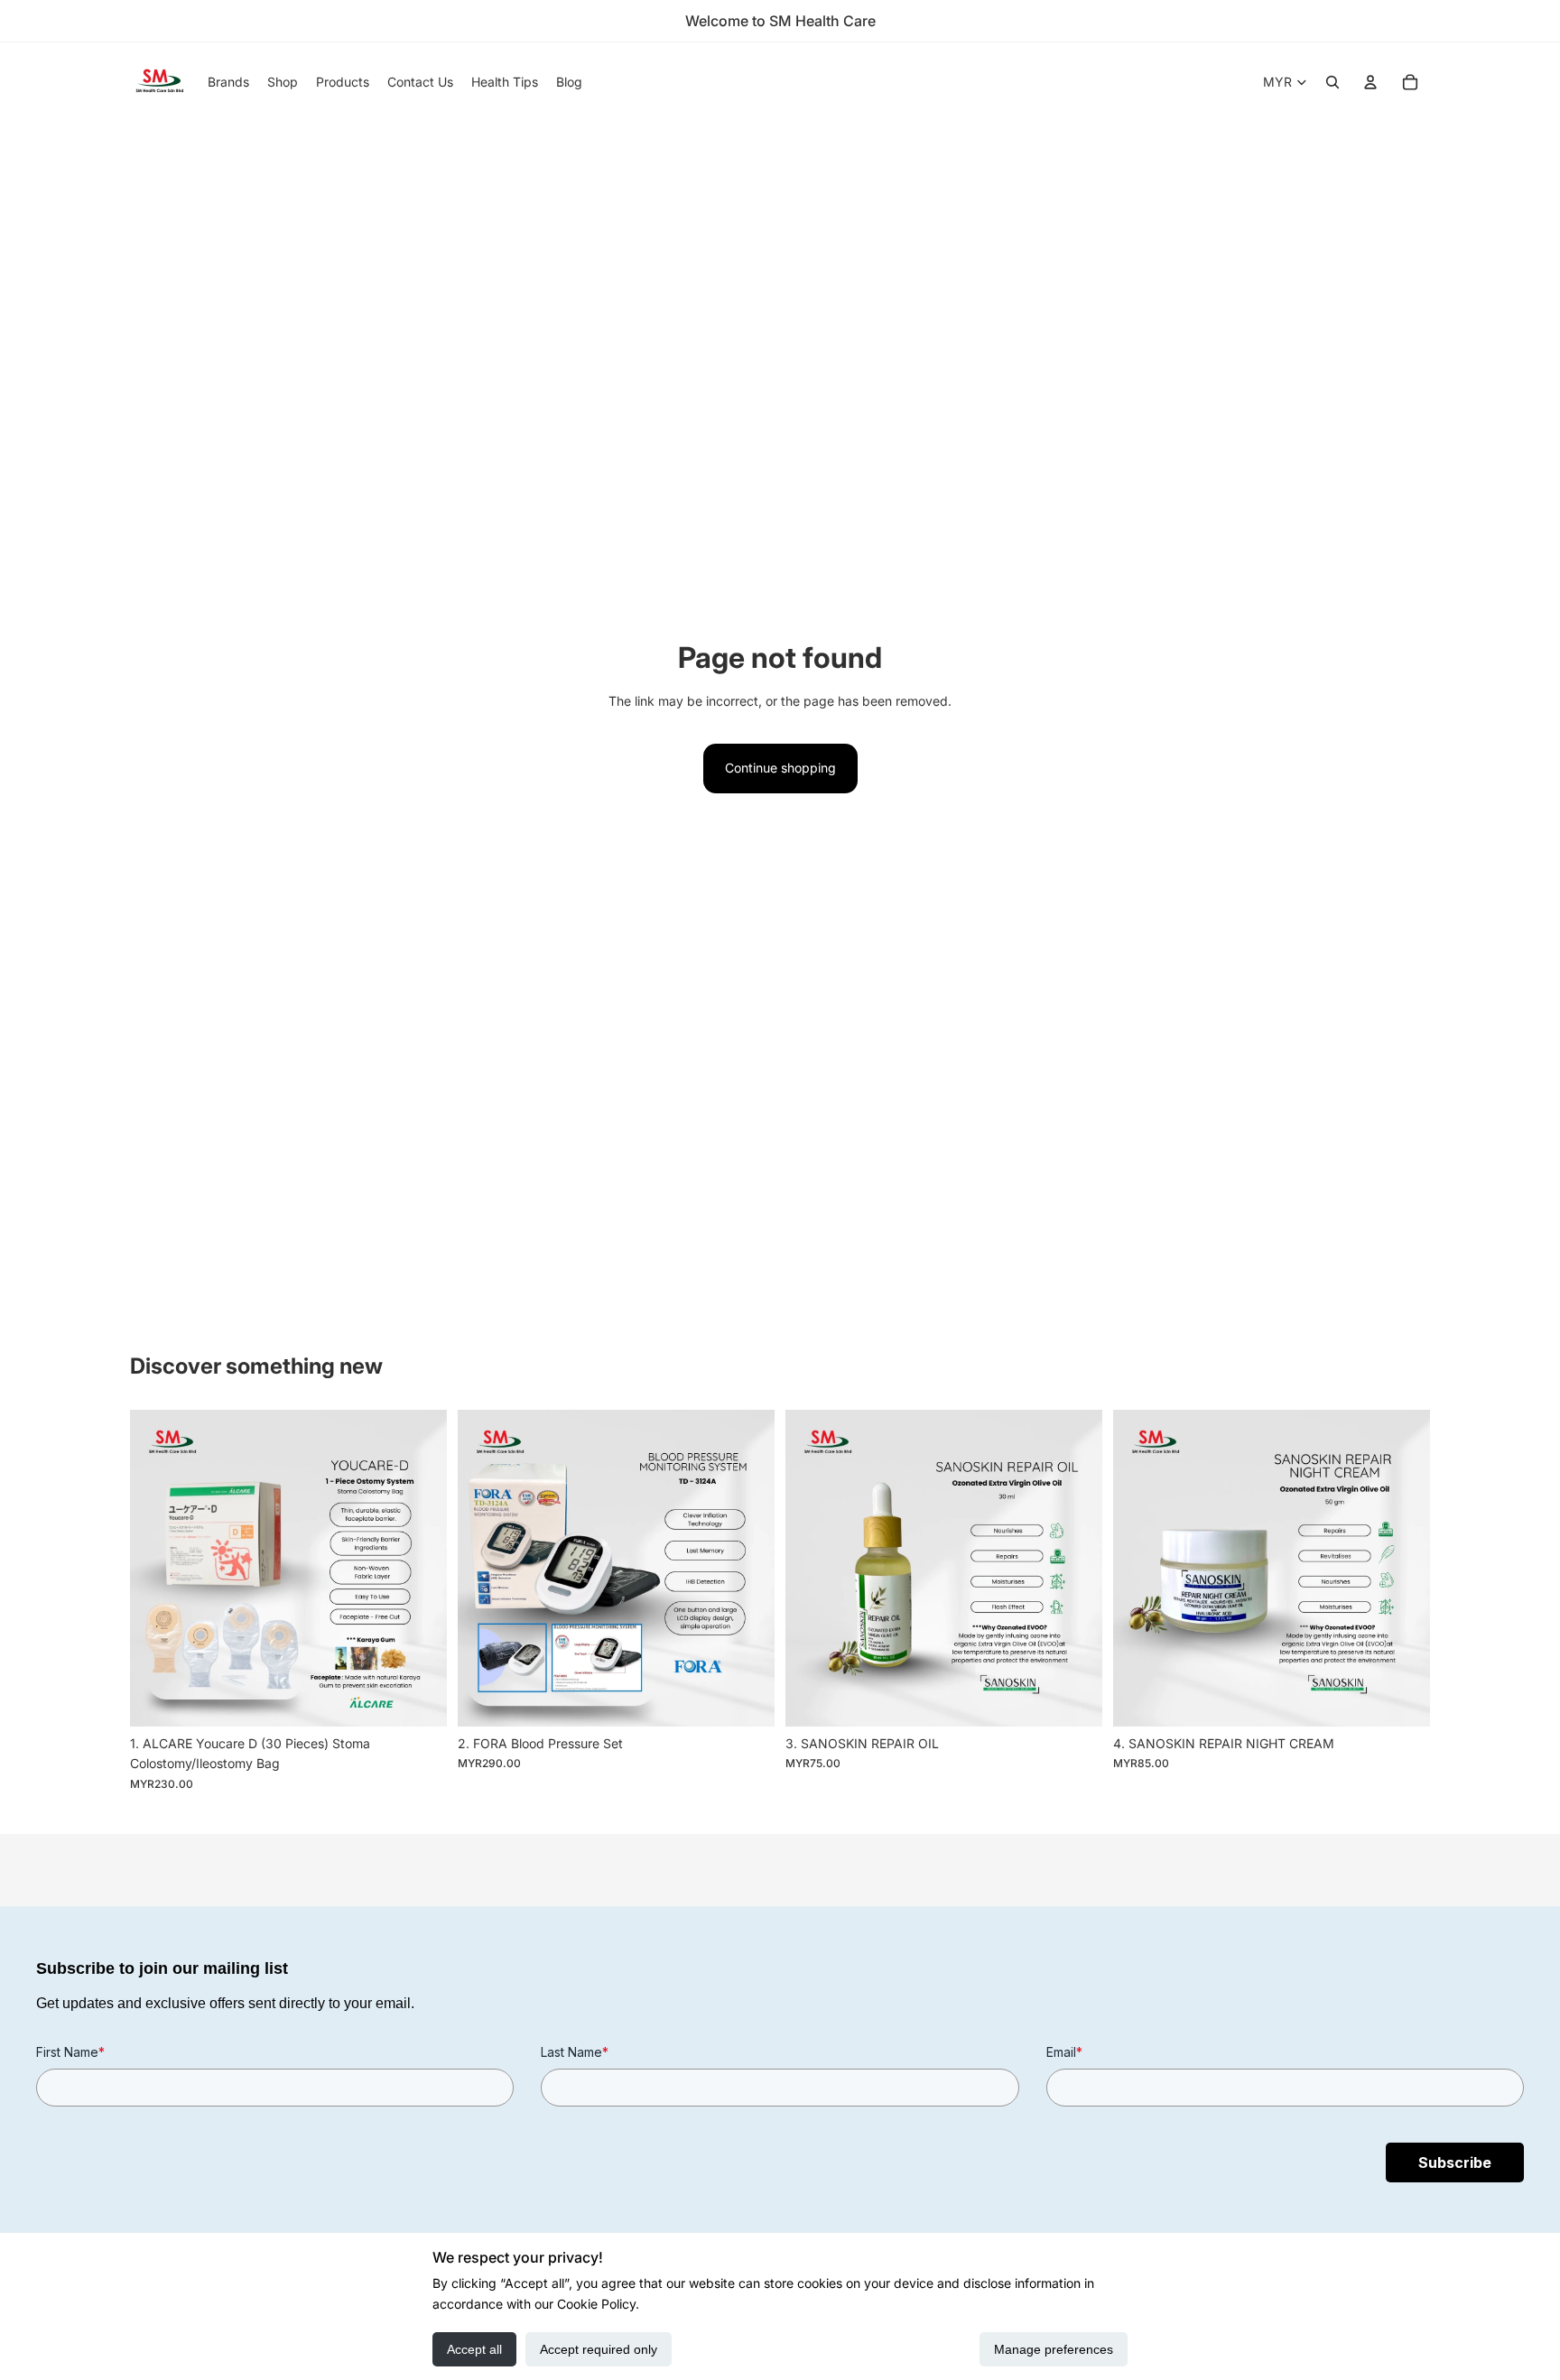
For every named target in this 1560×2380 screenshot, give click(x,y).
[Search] (1332, 82)
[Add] (419, 1699)
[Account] (1370, 82)
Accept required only (599, 2349)
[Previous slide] (157, 1568)
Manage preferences (1054, 2349)
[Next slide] (420, 1568)
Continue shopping (780, 768)
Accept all (474, 2349)
